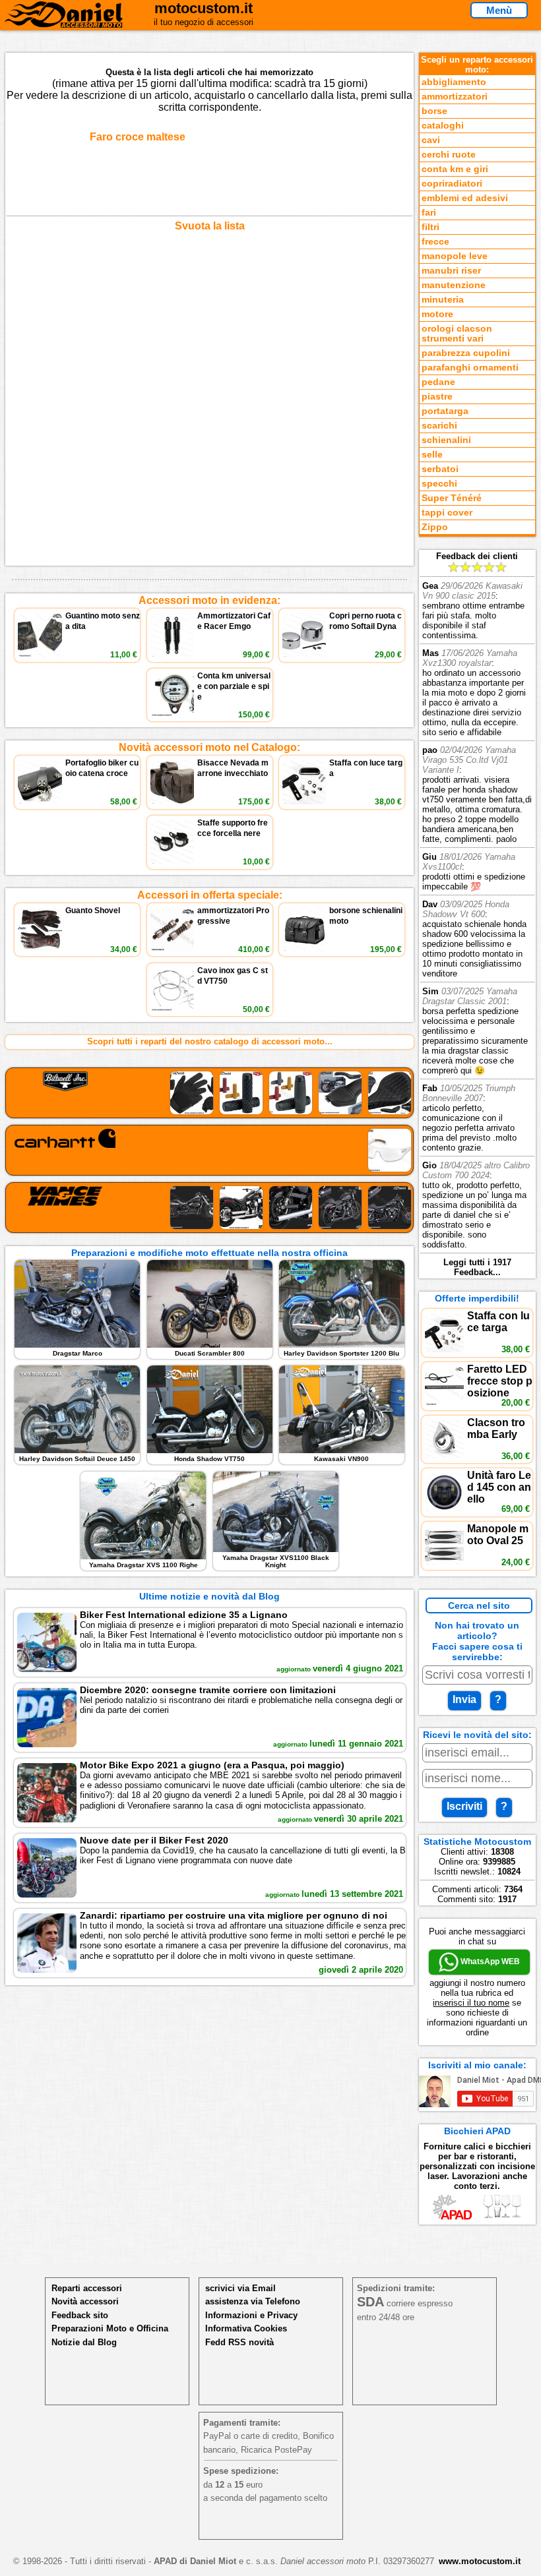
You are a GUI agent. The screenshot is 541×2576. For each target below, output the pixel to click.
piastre (437, 397)
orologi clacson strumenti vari (457, 334)
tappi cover (447, 513)
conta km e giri (455, 169)
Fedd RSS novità (239, 2342)
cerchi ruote (449, 155)
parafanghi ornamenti (470, 368)
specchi (439, 484)
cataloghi (443, 126)
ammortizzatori (455, 97)
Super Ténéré (452, 498)
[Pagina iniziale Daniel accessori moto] (64, 22)
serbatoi (440, 469)
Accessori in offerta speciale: (210, 895)
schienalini (446, 440)
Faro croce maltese (138, 137)
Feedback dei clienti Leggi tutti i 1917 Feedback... (477, 914)
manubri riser (451, 271)
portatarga (445, 411)
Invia (464, 1699)
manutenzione (454, 285)
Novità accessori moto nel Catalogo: (209, 747)
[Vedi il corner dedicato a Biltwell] (209, 1093)
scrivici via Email (240, 2288)
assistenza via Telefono (253, 2301)
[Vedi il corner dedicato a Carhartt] (209, 1150)
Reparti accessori (87, 2288)
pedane (438, 382)
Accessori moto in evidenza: (209, 600)
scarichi (439, 426)
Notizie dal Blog (84, 2342)
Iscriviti (464, 1806)
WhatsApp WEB (489, 1962)
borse (434, 111)
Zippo (435, 527)
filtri (430, 227)
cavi (431, 140)
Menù (499, 10)
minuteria (443, 300)
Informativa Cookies (246, 2328)
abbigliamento (454, 82)
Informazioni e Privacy (251, 2315)
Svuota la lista (210, 226)
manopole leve (455, 256)
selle (432, 455)
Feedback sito (80, 2315)
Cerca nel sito (479, 1605)
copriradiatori (452, 184)
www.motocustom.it (480, 2561)
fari (429, 213)
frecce (435, 242)
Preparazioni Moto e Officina (110, 2328)
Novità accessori (85, 2301)
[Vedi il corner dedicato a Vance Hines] (209, 1208)
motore (437, 314)
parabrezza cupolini (466, 353)
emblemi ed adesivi (465, 198)
